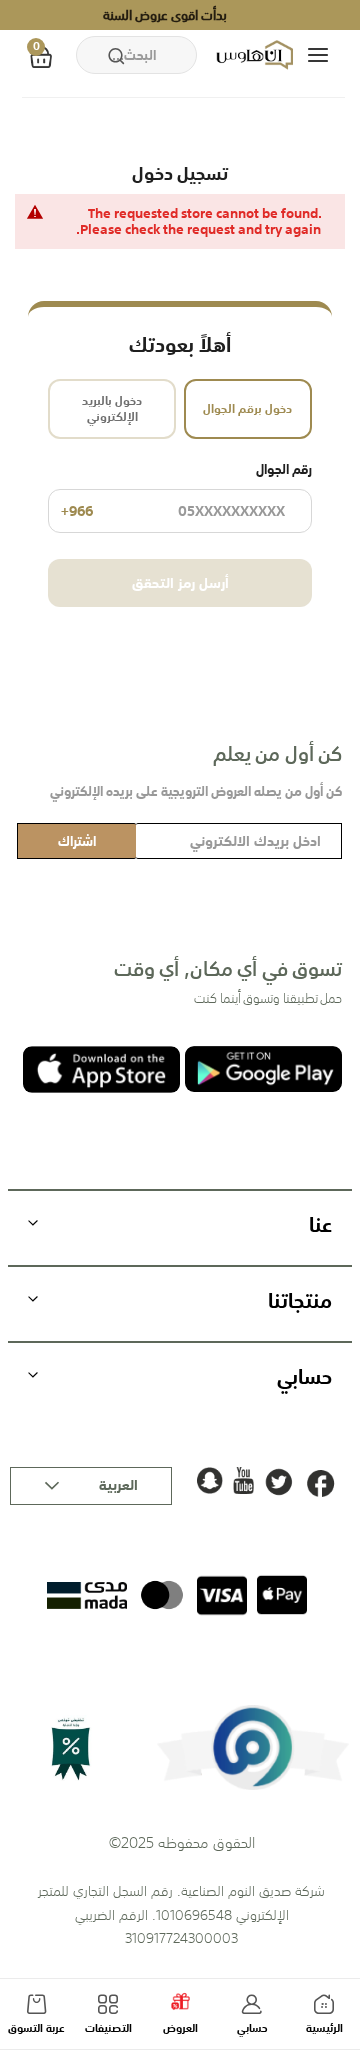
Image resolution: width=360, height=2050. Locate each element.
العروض (180, 2028)
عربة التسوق (36, 2028)
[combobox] (136, 55)
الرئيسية (324, 2028)
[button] (91, 1486)
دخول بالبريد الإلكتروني (112, 409)
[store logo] (257, 55)
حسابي (252, 2028)
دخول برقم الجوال (247, 409)
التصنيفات (108, 2028)
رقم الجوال (186, 492)
